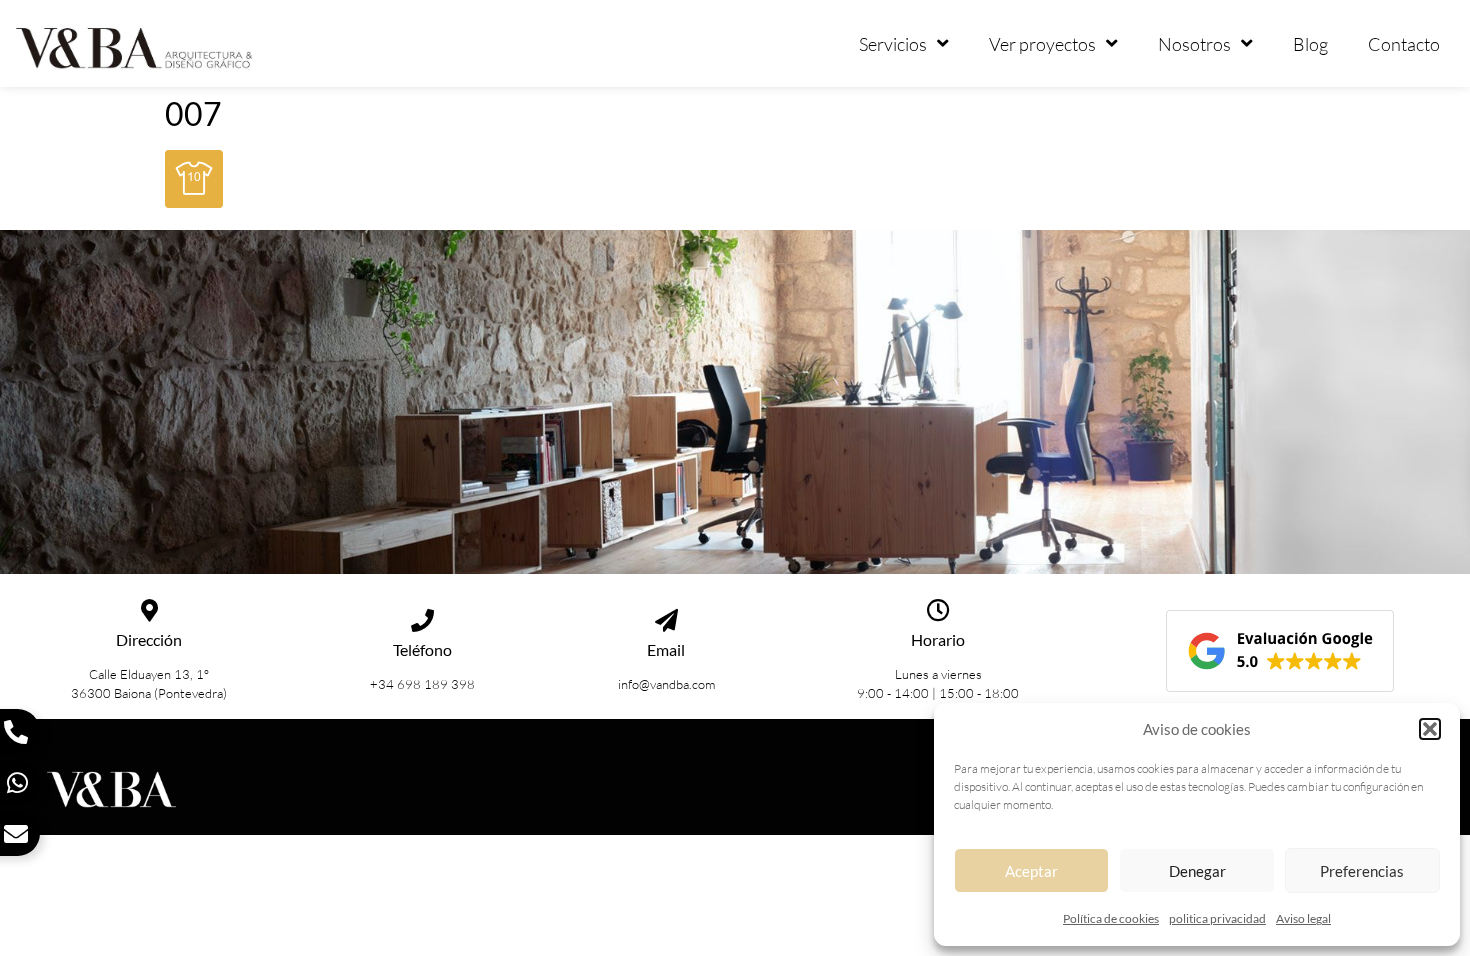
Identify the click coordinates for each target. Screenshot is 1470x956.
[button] (1430, 729)
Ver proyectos (1042, 44)
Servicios (893, 44)
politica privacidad (1217, 918)
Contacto (1404, 44)
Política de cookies (1111, 918)
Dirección (149, 639)
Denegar (1197, 871)
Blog (1310, 44)
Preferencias (1362, 871)
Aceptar (1031, 871)
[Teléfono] (422, 620)
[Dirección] (149, 610)
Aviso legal (1303, 918)
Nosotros (1194, 44)
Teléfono (422, 649)
